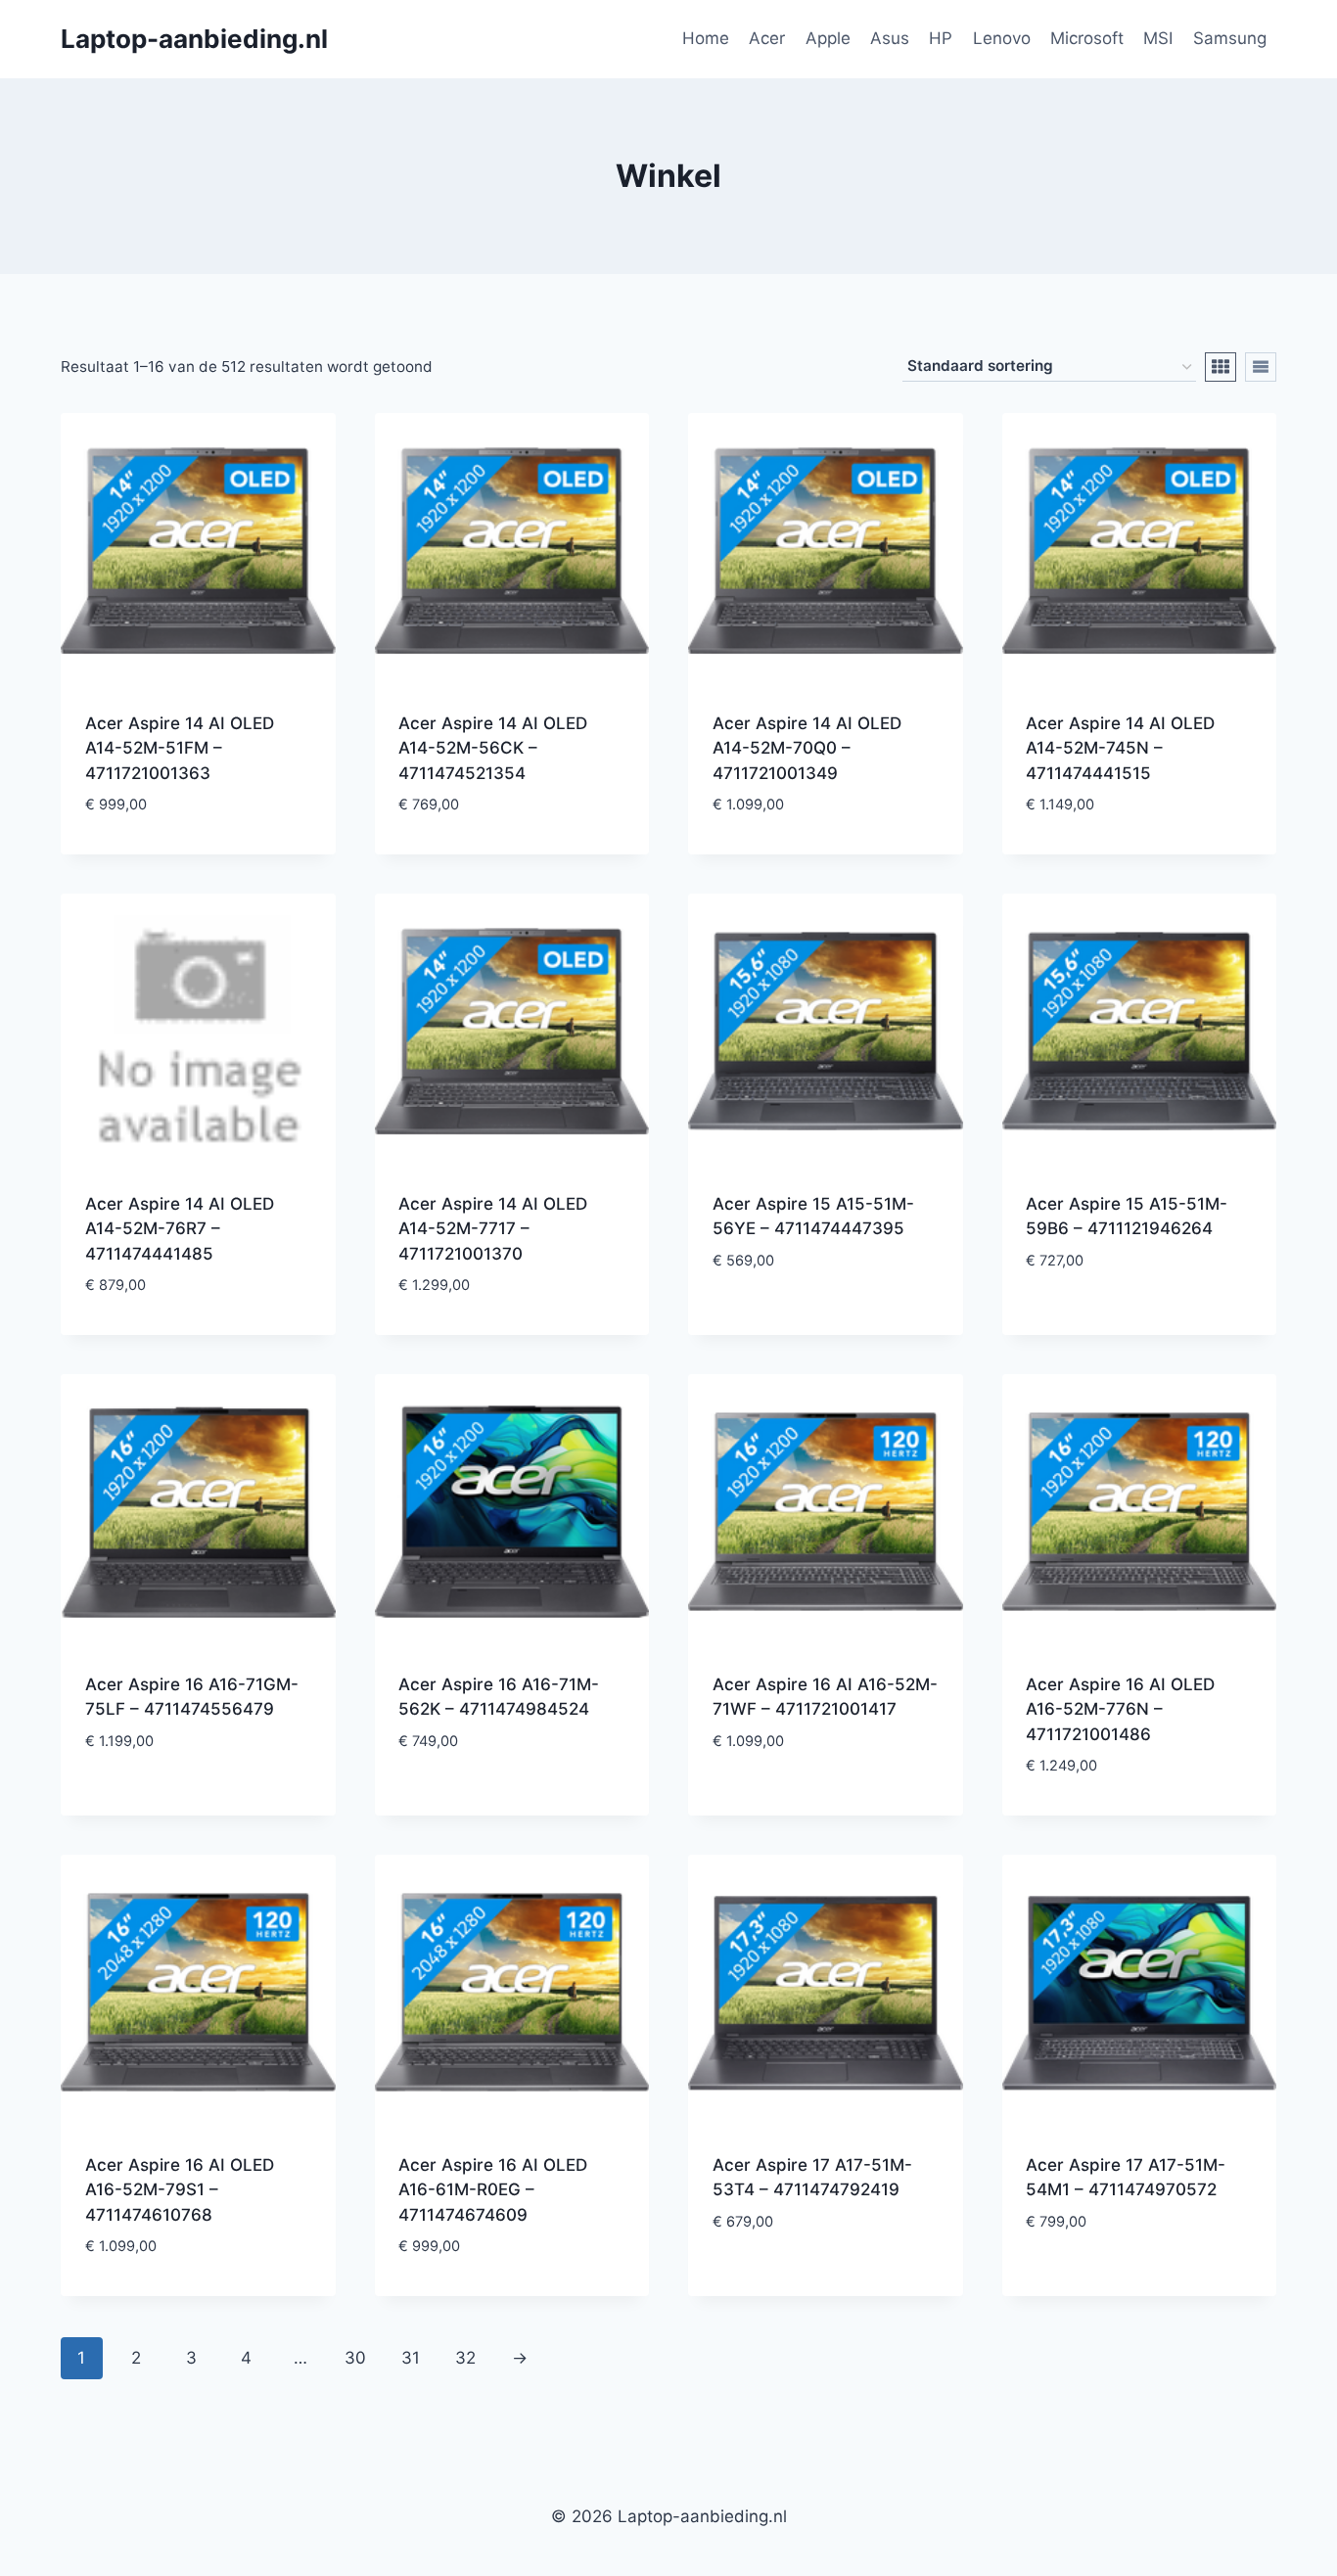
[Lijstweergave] (1261, 367)
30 (355, 2358)
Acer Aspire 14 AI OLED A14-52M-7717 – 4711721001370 (493, 1229)
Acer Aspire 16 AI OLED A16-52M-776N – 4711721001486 (1120, 1709)
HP (941, 38)
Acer (767, 38)
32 (465, 2358)
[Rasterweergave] (1221, 367)
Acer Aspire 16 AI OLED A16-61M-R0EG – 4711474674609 (493, 2190)
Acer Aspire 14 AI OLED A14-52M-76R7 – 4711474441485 (180, 1229)
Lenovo (1002, 38)
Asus (890, 38)
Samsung (1230, 38)
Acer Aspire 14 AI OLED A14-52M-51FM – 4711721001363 (180, 748)
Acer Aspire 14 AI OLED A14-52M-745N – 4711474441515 (1120, 748)
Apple (828, 38)
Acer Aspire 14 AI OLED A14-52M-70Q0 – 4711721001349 (807, 748)
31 (411, 2358)
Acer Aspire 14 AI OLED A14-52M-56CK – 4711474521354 (493, 748)
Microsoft (1087, 38)
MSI (1158, 38)
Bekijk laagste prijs (825, 1320)
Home (706, 38)
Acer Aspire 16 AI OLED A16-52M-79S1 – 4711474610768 (180, 2190)
